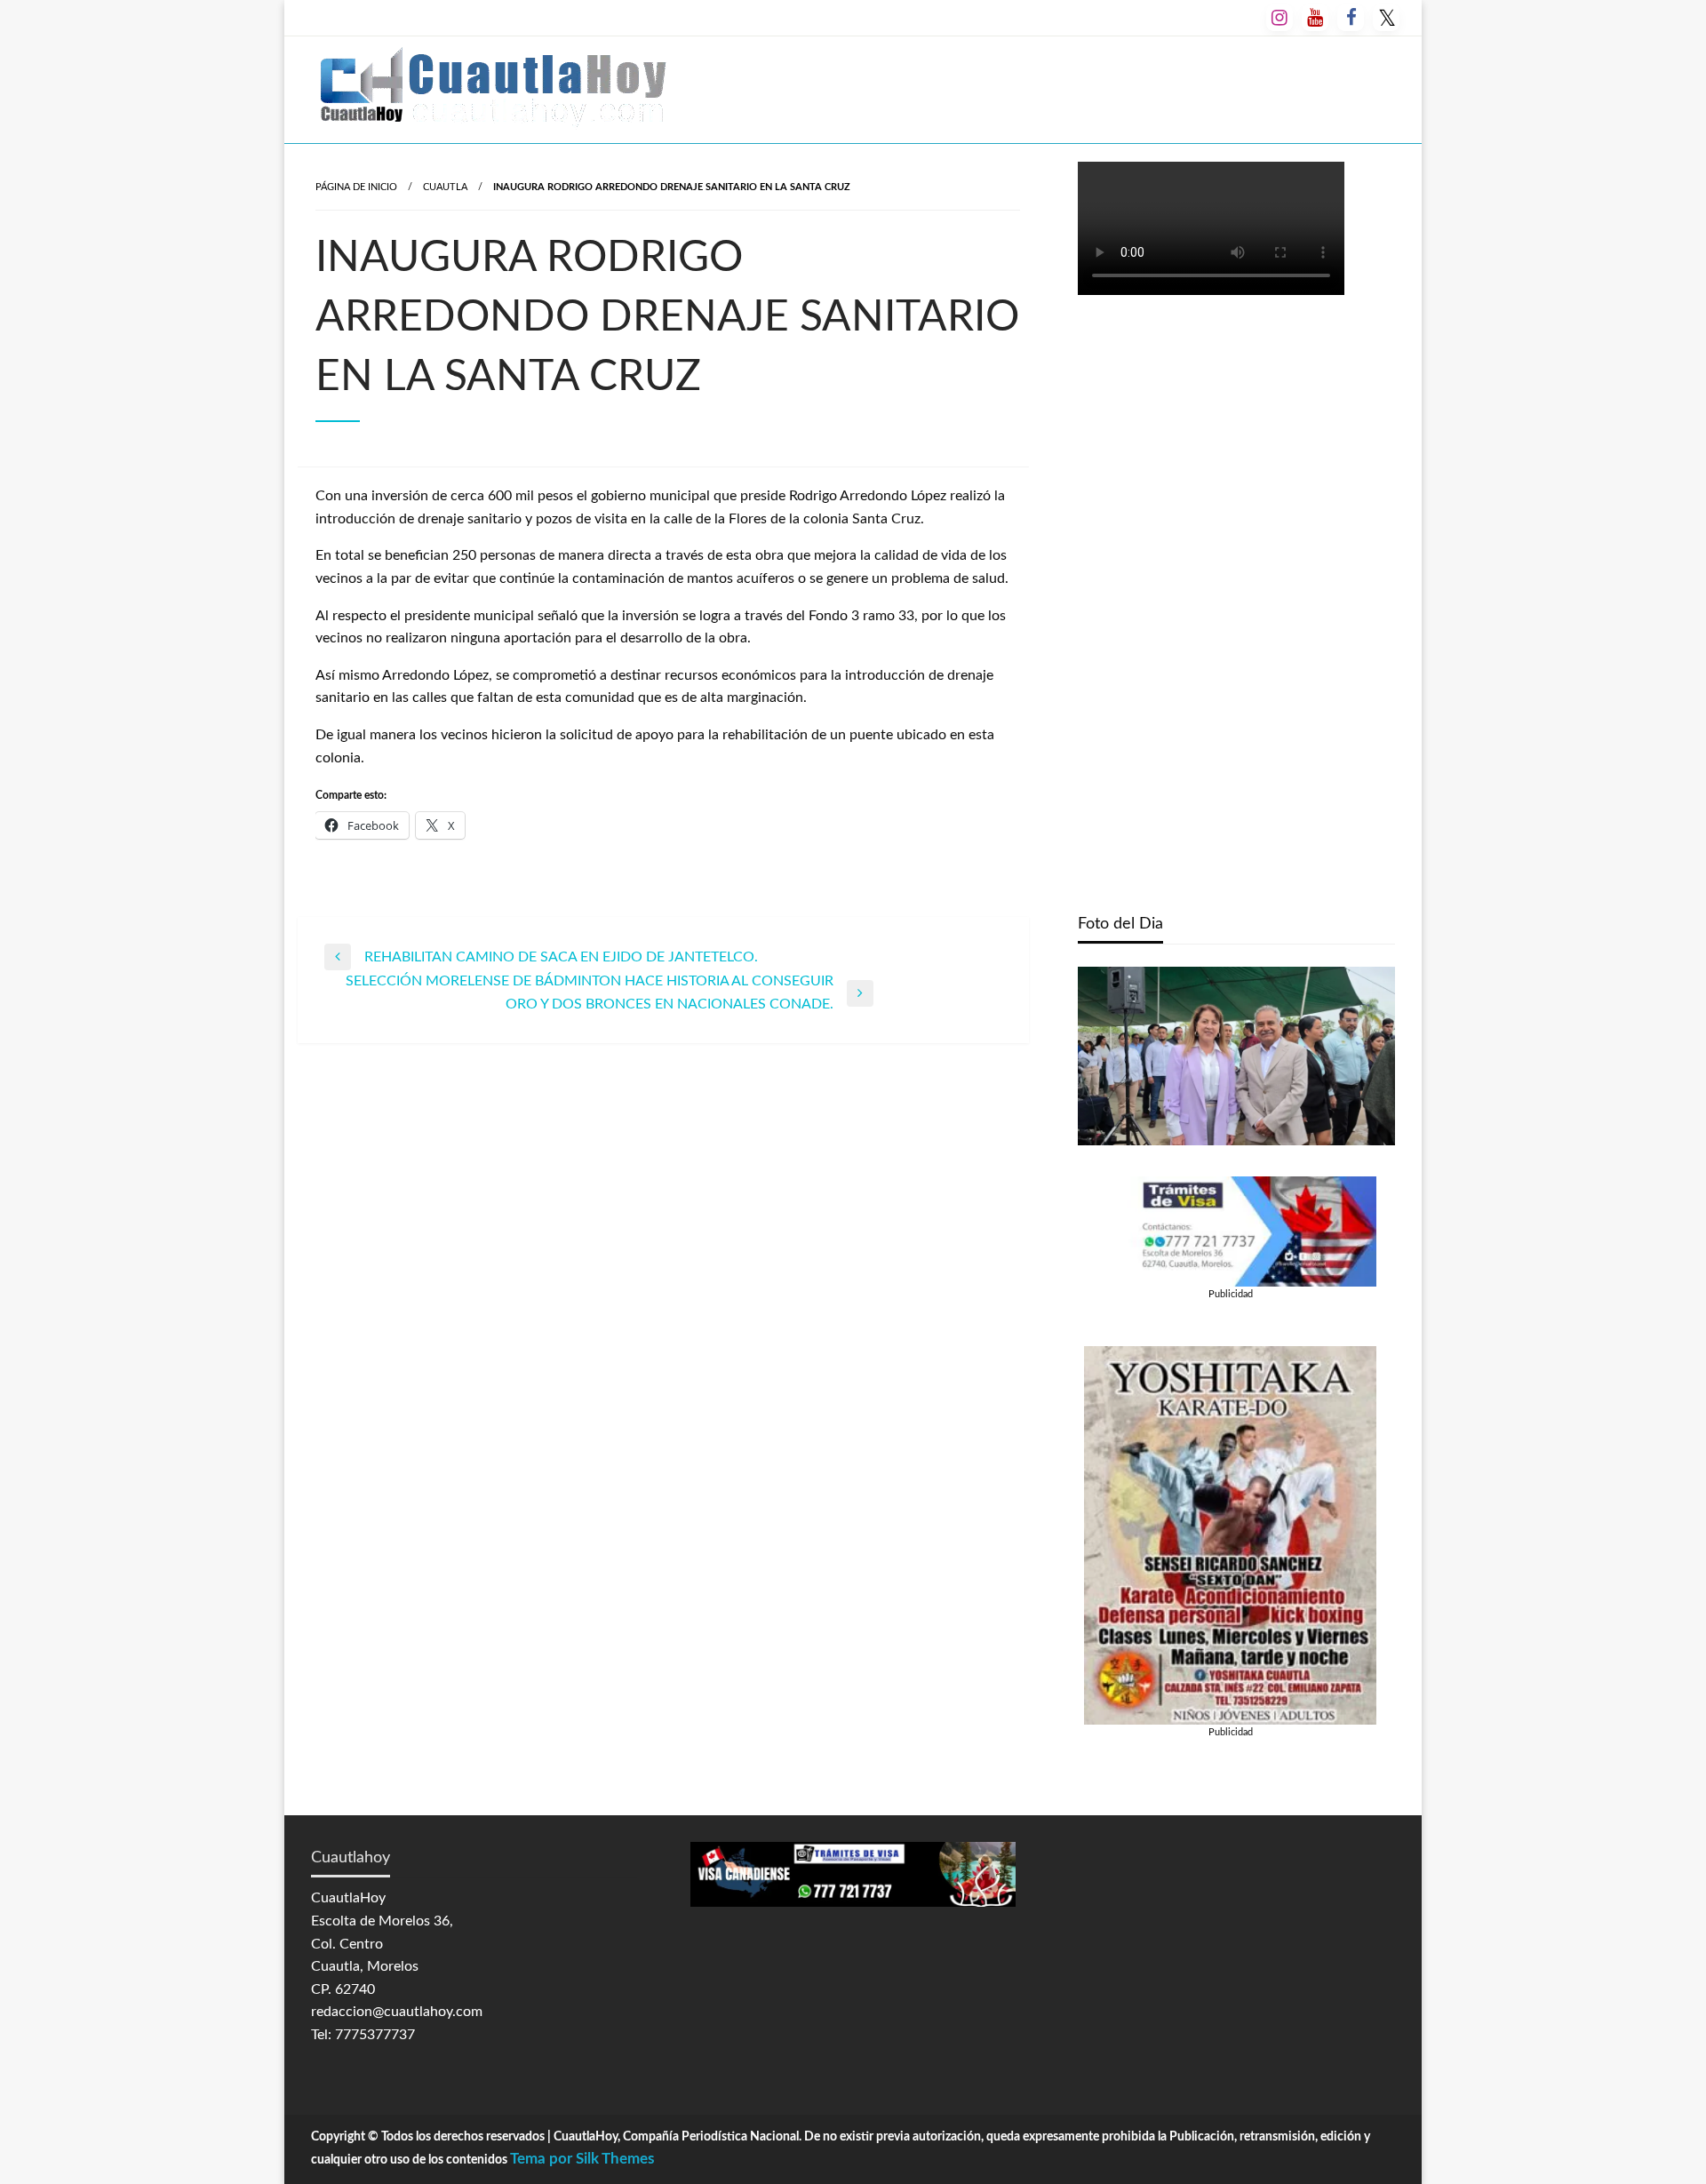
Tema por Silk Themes (582, 2159)
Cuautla (445, 187)
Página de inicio (356, 187)
